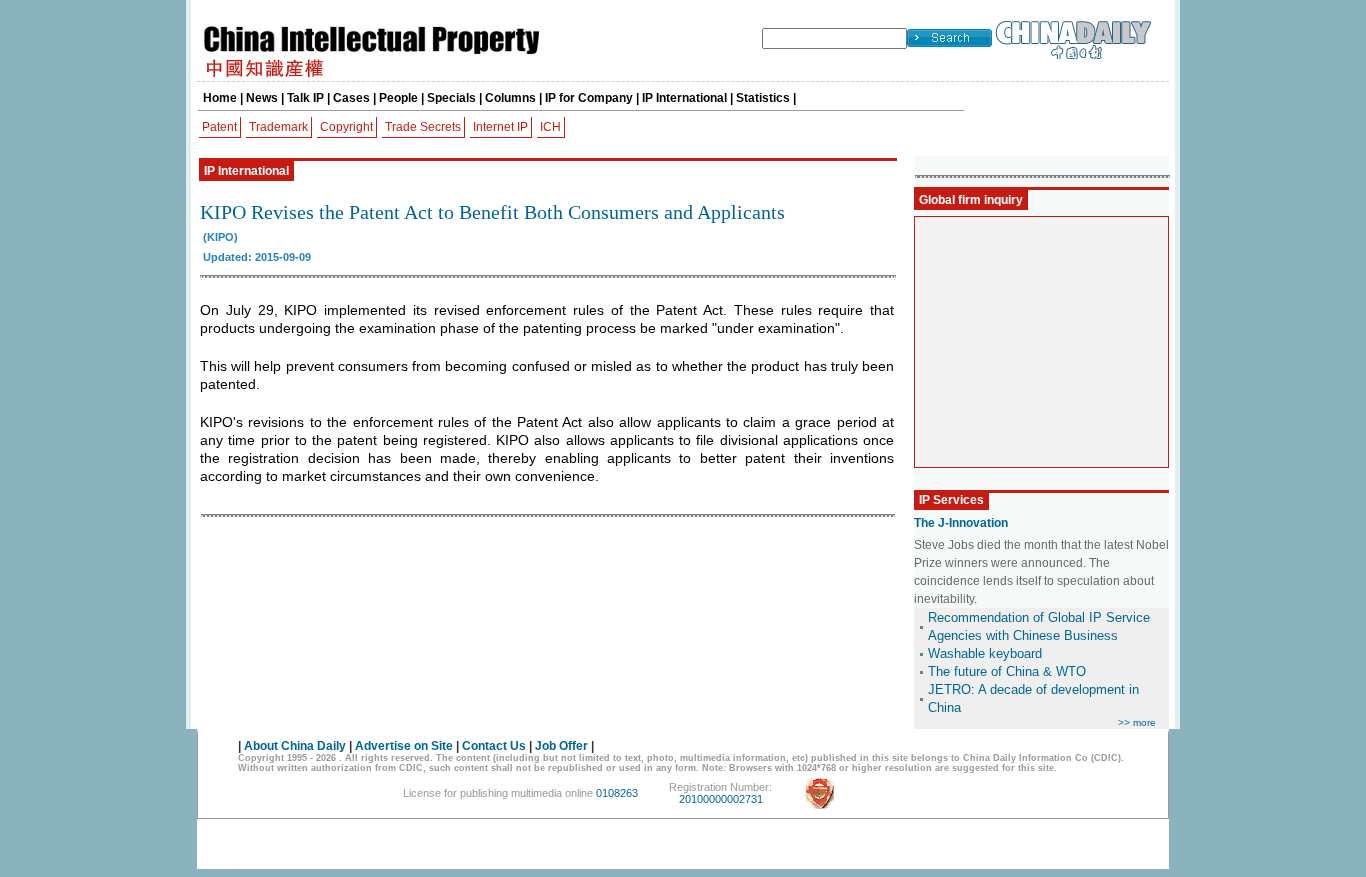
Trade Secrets (423, 127)
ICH (550, 127)
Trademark (278, 127)
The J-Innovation (961, 523)
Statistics (763, 98)
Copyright (346, 127)
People (398, 98)
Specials (451, 98)
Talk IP (305, 98)
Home (220, 98)
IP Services (951, 500)
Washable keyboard (985, 653)
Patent (219, 127)
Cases (351, 98)
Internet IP (500, 127)
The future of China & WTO (1007, 671)
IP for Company (589, 98)
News (262, 98)
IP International (684, 98)
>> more (1137, 722)
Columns (510, 98)
